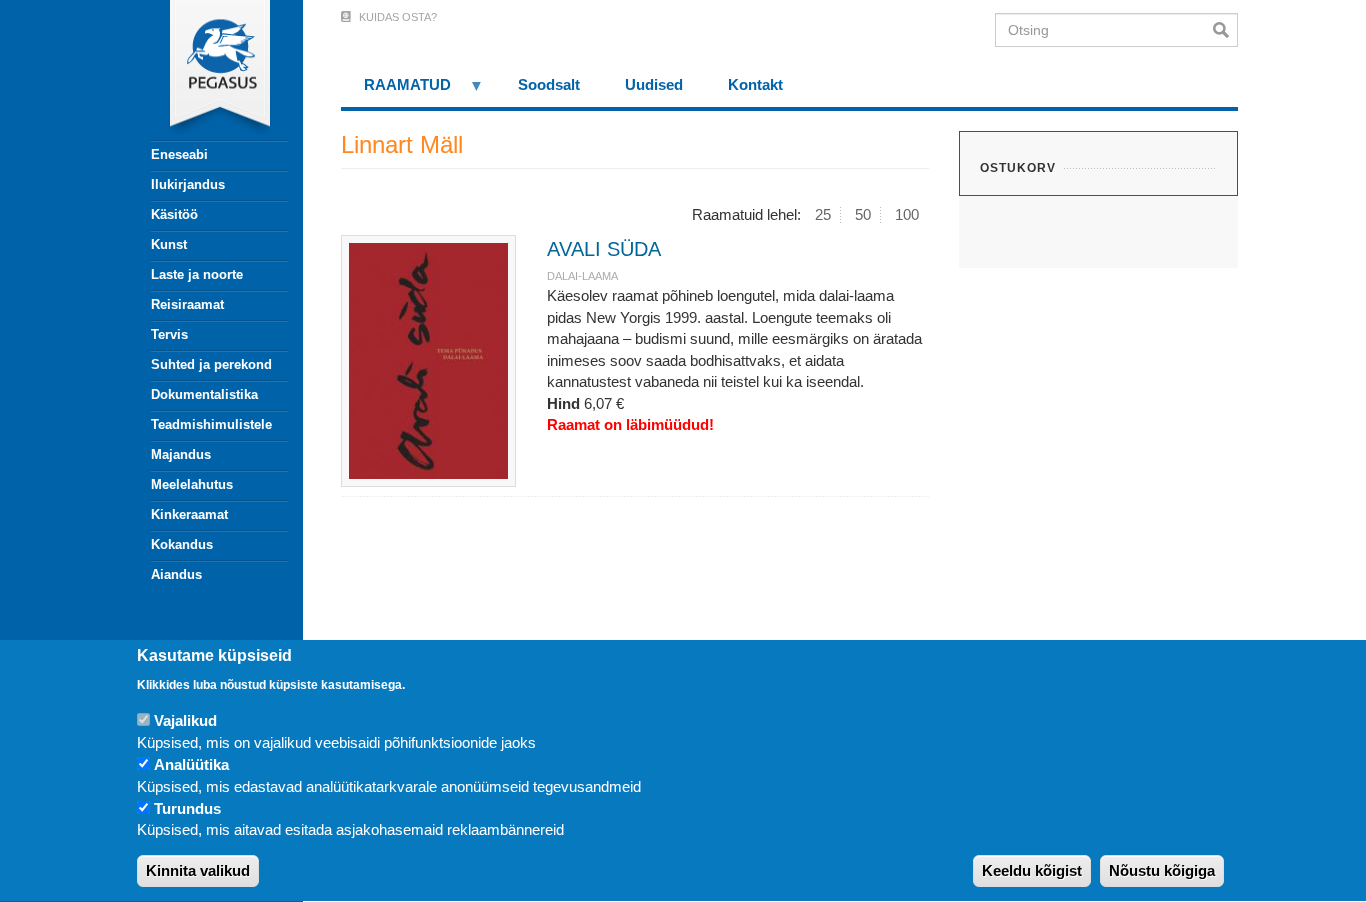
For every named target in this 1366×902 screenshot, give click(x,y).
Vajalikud (185, 720)
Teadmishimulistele (211, 424)
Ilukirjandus (188, 184)
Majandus (181, 454)
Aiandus (176, 574)
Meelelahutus (192, 484)
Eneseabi (179, 154)
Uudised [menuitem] (654, 84)
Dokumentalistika (204, 394)
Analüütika (191, 764)
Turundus (187, 808)
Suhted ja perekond (211, 364)
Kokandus (182, 544)
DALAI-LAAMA (582, 276)
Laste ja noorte (197, 274)
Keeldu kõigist (1032, 871)
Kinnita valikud (198, 871)
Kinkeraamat (189, 514)
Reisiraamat (187, 304)
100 (907, 214)
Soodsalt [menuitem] (549, 84)
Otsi (1225, 30)
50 (863, 214)
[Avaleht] (208, 70)
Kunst (169, 244)
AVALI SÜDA (604, 249)
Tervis (169, 334)
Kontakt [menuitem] (755, 84)
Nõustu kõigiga (1162, 871)
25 (823, 214)
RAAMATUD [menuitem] (396, 91)
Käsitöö (174, 214)
